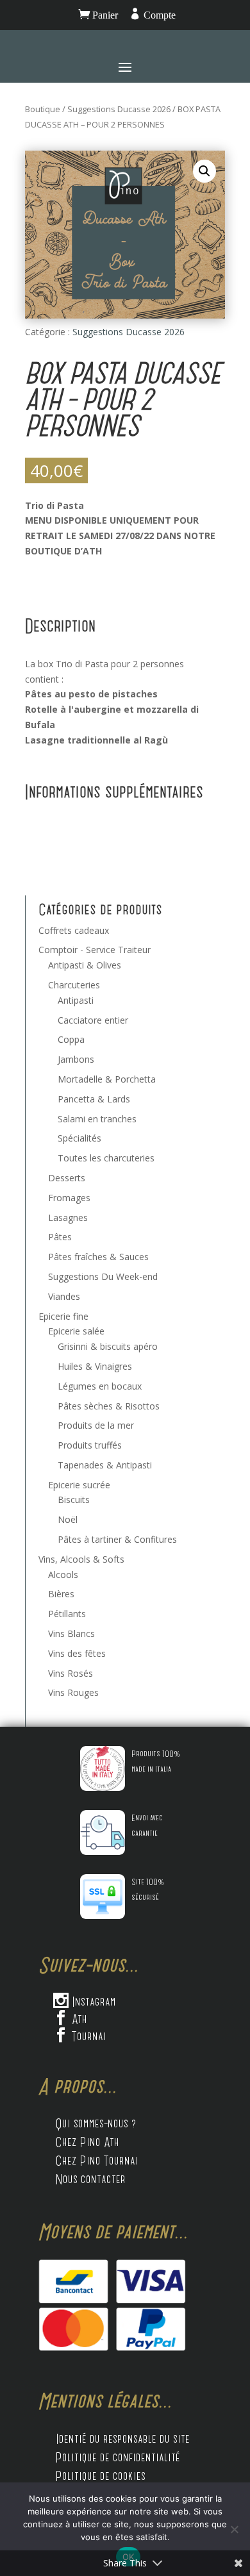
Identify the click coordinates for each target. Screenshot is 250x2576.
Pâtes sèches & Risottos (109, 1406)
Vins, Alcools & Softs (81, 1559)
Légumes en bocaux (100, 1386)
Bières (61, 1594)
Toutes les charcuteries (106, 1158)
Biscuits (74, 1500)
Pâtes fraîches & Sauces (98, 1257)
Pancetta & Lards (94, 1099)
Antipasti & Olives (85, 965)
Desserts (67, 1178)
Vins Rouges (73, 1692)
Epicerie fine (63, 1316)
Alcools (63, 1575)
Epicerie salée (76, 1331)
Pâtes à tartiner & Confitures (117, 1539)
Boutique (43, 109)
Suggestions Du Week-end (103, 1276)
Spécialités (79, 1138)
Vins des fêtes (77, 1653)
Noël (68, 1519)
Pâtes (60, 1237)
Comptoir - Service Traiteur (95, 950)
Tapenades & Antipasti (105, 1465)
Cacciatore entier (93, 1020)
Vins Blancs (71, 1633)
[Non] (234, 2529)
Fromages (69, 1198)
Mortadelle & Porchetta (107, 1079)
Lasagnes (68, 1217)
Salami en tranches (97, 1119)
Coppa (71, 1039)
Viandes (64, 1296)
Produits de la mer (96, 1425)
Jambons (76, 1059)
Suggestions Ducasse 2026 (119, 109)
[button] (204, 171)
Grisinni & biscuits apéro (108, 1346)
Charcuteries (74, 985)
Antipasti (76, 1000)
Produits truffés (90, 1445)
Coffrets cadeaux (74, 930)
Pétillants (67, 1614)
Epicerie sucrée (79, 1485)
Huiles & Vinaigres (95, 1366)
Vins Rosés (71, 1673)
